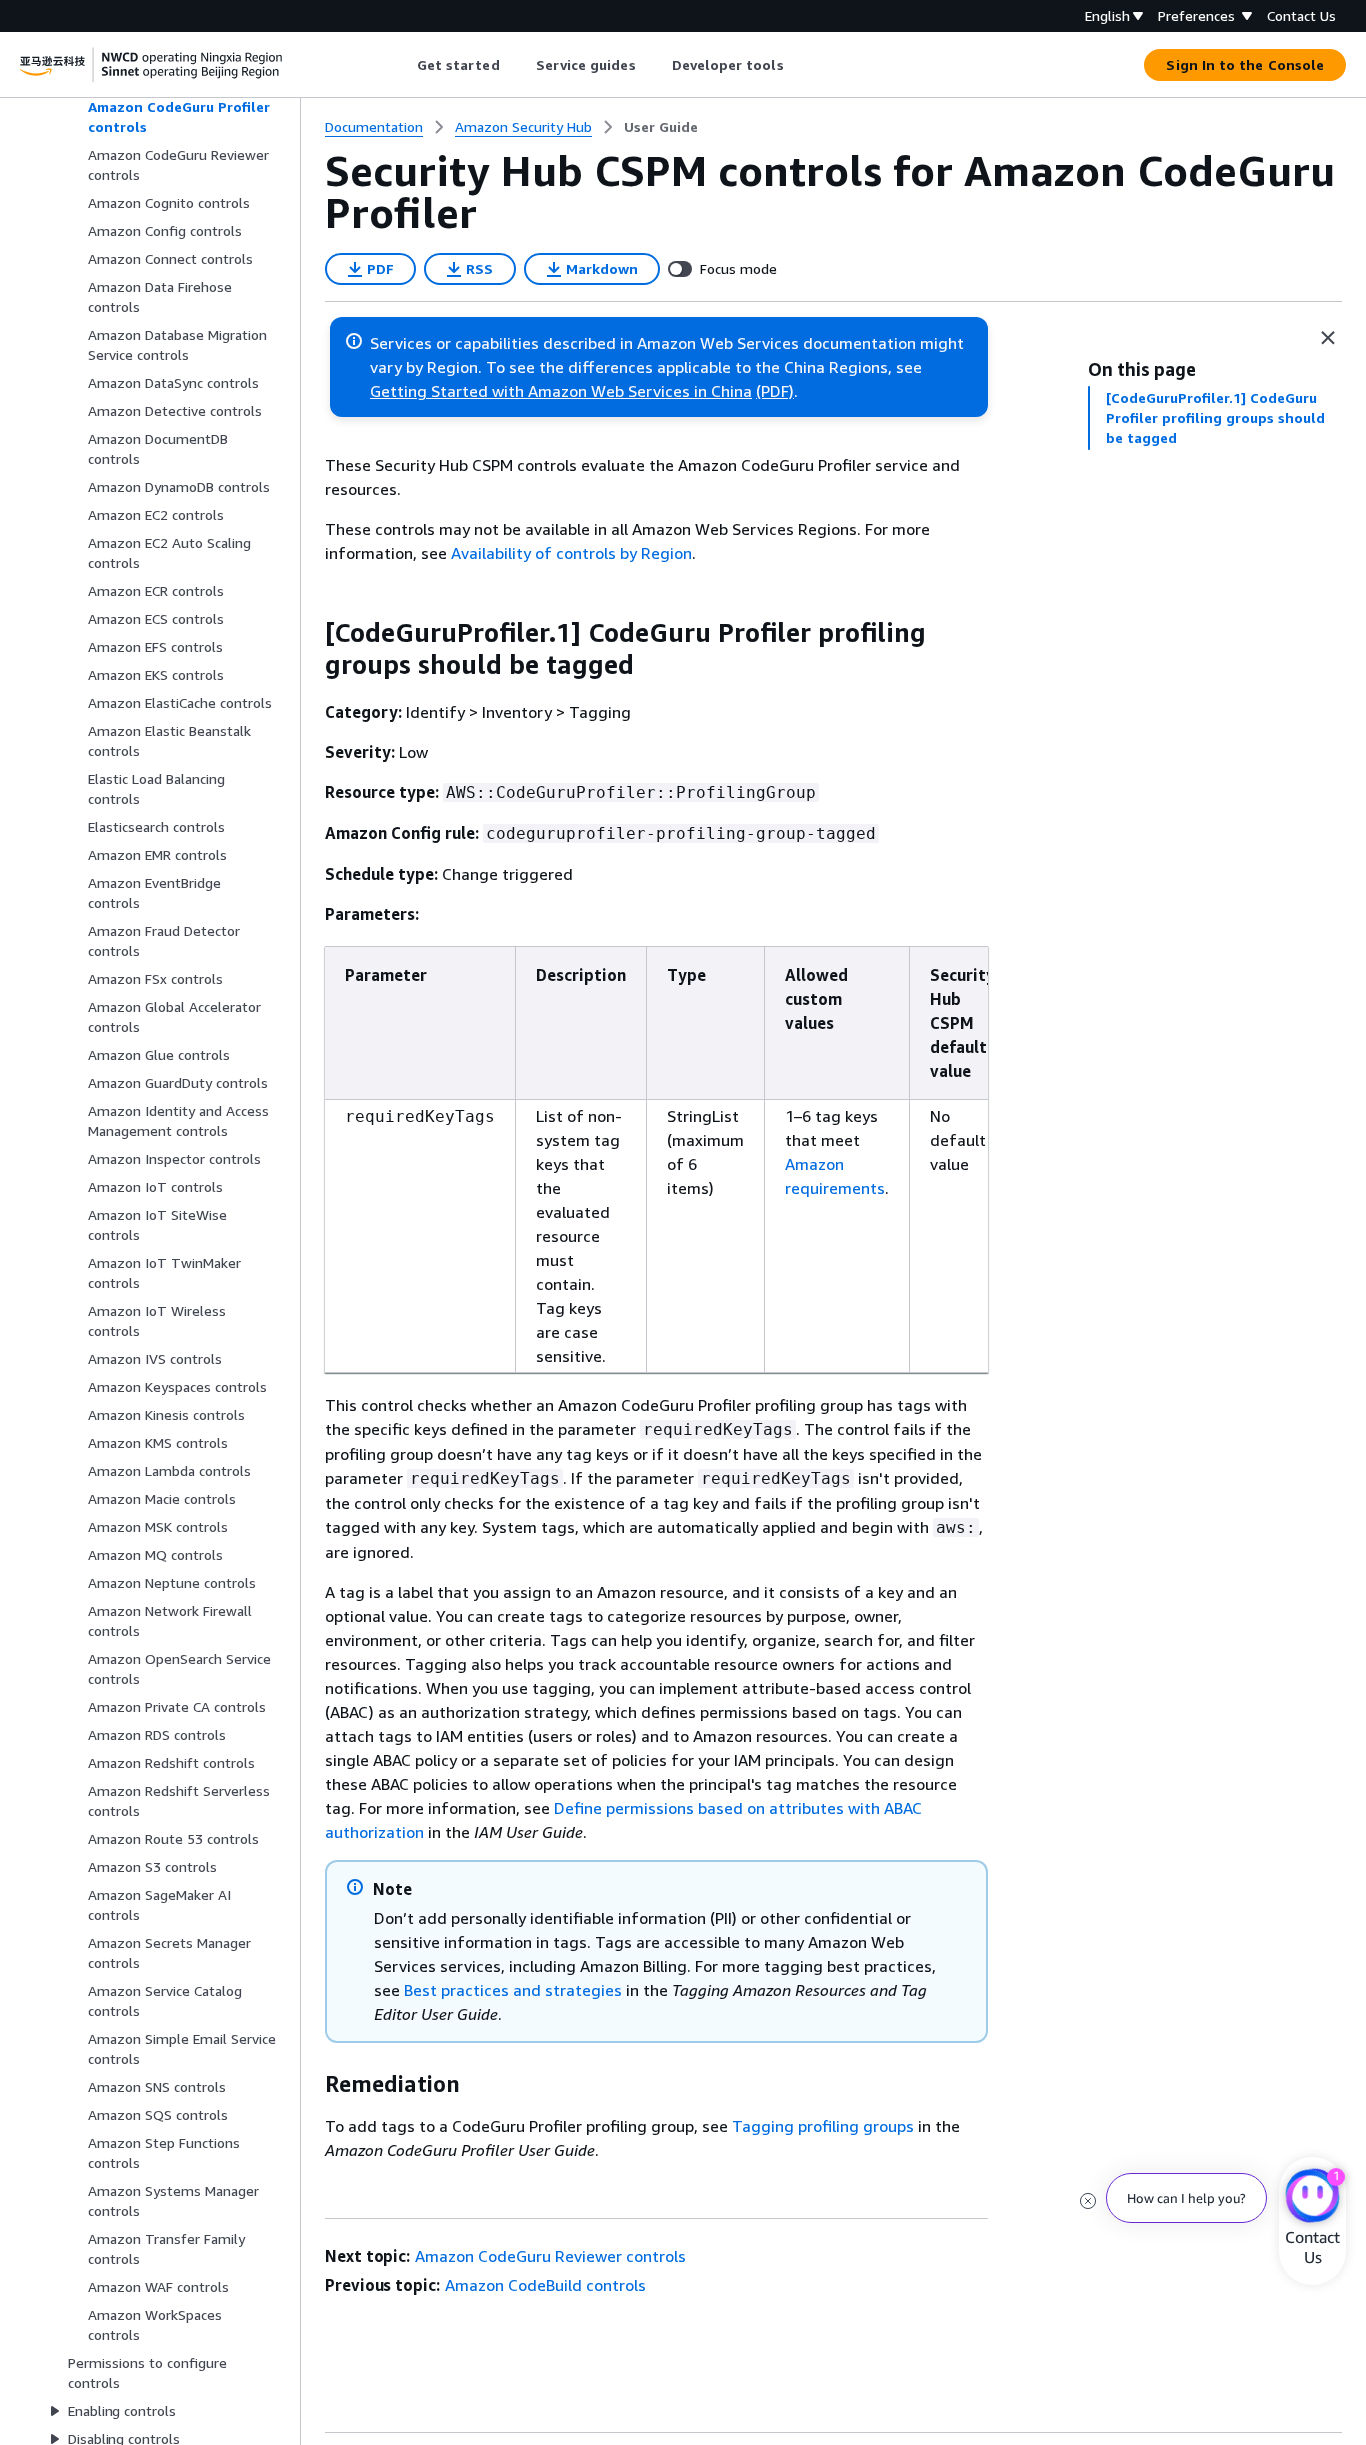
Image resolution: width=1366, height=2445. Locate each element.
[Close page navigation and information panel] (1328, 338)
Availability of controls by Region (571, 553)
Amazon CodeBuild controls (545, 2285)
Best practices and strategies (513, 1990)
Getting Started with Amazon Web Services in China (561, 391)
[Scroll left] (401, 65)
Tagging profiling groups (823, 2126)
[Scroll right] (798, 65)
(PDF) (775, 391)
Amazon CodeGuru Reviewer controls (550, 2256)
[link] (661, 127)
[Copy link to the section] (309, 633)
